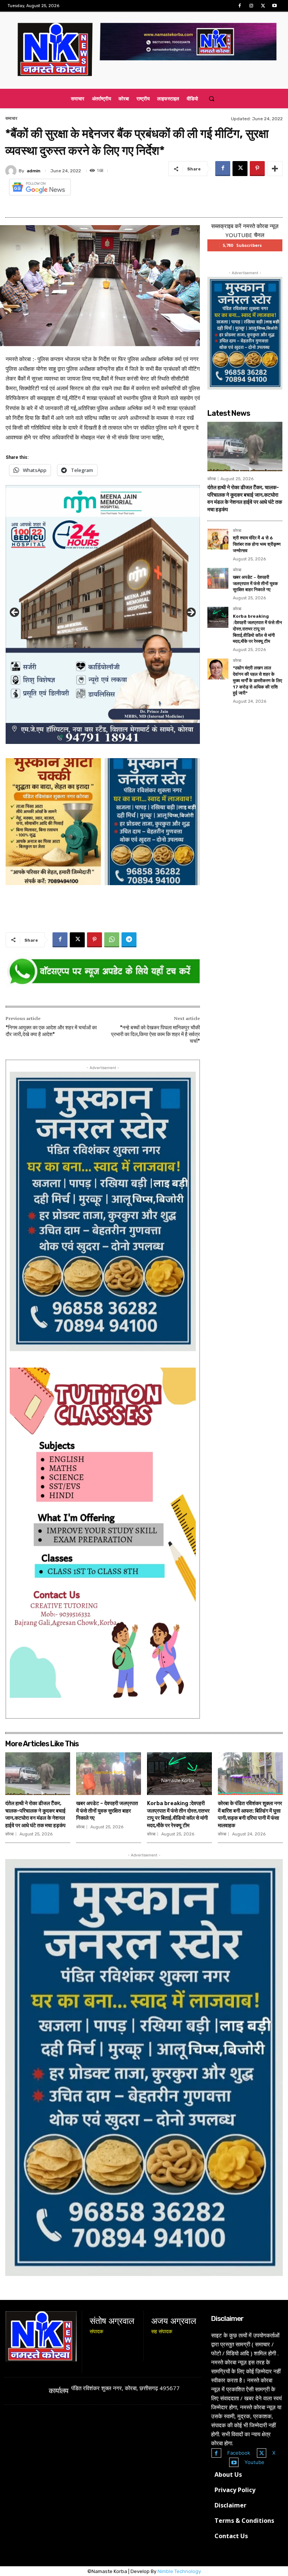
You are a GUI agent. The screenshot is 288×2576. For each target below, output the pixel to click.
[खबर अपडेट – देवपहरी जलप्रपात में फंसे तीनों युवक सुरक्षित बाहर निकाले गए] (218, 578)
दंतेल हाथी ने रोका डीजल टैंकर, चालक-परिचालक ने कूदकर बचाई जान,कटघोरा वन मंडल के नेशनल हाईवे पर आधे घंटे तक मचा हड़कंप (35, 1814)
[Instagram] (251, 6)
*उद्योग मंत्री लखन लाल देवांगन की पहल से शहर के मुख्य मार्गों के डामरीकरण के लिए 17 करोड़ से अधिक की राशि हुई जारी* (257, 680)
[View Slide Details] (103, 972)
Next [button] (190, 613)
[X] (263, 6)
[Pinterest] (257, 169)
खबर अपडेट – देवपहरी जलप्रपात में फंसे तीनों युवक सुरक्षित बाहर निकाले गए (255, 584)
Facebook (239, 2453)
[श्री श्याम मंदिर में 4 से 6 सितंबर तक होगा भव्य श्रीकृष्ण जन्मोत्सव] (218, 539)
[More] (275, 169)
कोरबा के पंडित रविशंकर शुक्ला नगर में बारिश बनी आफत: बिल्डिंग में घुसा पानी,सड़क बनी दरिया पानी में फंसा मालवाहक (250, 1814)
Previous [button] (15, 613)
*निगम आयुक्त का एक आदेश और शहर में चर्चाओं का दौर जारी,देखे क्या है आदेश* (51, 1031)
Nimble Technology (179, 2571)
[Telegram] (129, 940)
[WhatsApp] (112, 940)
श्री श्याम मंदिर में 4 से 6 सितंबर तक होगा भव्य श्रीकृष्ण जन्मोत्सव (257, 544)
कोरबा (211, 479)
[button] (211, 99)
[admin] (12, 171)
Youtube (254, 2462)
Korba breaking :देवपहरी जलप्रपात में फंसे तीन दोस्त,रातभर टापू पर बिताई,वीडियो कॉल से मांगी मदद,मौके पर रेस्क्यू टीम (257, 629)
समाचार (11, 118)
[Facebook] (239, 6)
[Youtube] (275, 6)
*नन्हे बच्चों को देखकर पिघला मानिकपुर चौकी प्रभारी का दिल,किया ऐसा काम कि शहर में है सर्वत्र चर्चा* (155, 1034)
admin (34, 171)
